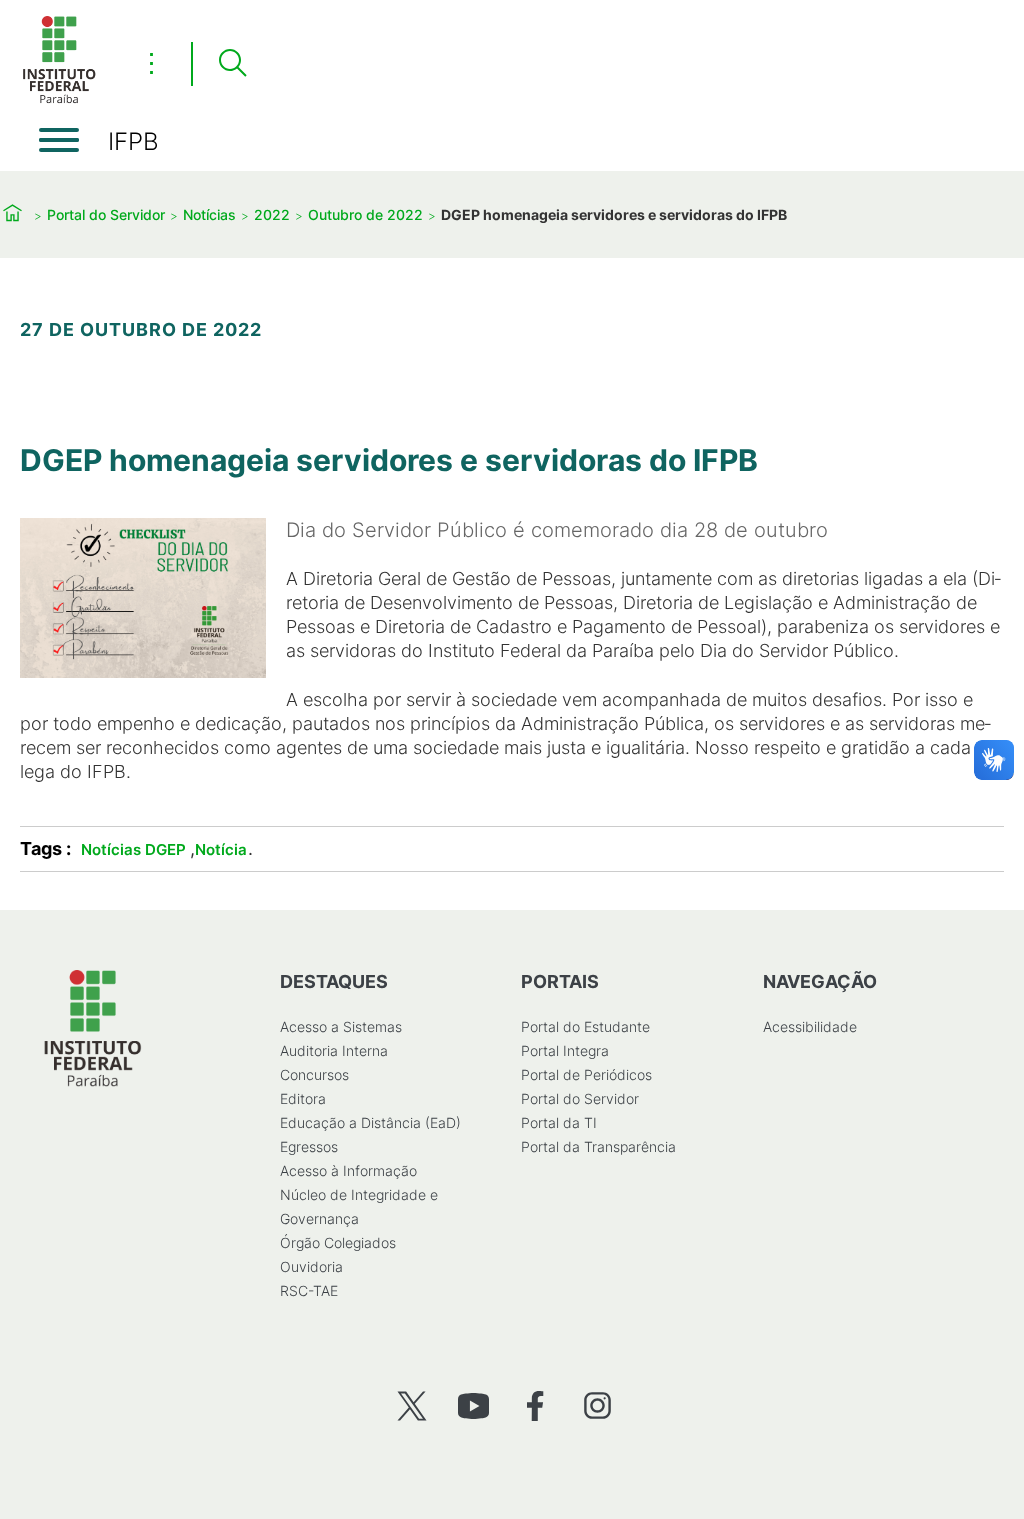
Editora (303, 1098)
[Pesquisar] (232, 64)
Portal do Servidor (106, 214)
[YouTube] (473, 1405)
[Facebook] (535, 1405)
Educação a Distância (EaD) (370, 1122)
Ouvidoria (311, 1266)
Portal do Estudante (585, 1026)
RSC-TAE (309, 1290)
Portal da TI (559, 1122)
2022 (272, 214)
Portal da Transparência (598, 1146)
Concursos (314, 1074)
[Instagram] (597, 1405)
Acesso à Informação (348, 1170)
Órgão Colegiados (338, 1242)
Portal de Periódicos (586, 1074)
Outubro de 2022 (365, 214)
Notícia (221, 849)
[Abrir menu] (59, 140)
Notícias (209, 214)
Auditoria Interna (334, 1050)
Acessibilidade (810, 1026)
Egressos (309, 1146)
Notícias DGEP (133, 849)
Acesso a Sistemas (341, 1026)
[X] (411, 1405)
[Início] (59, 99)
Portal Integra (565, 1050)
